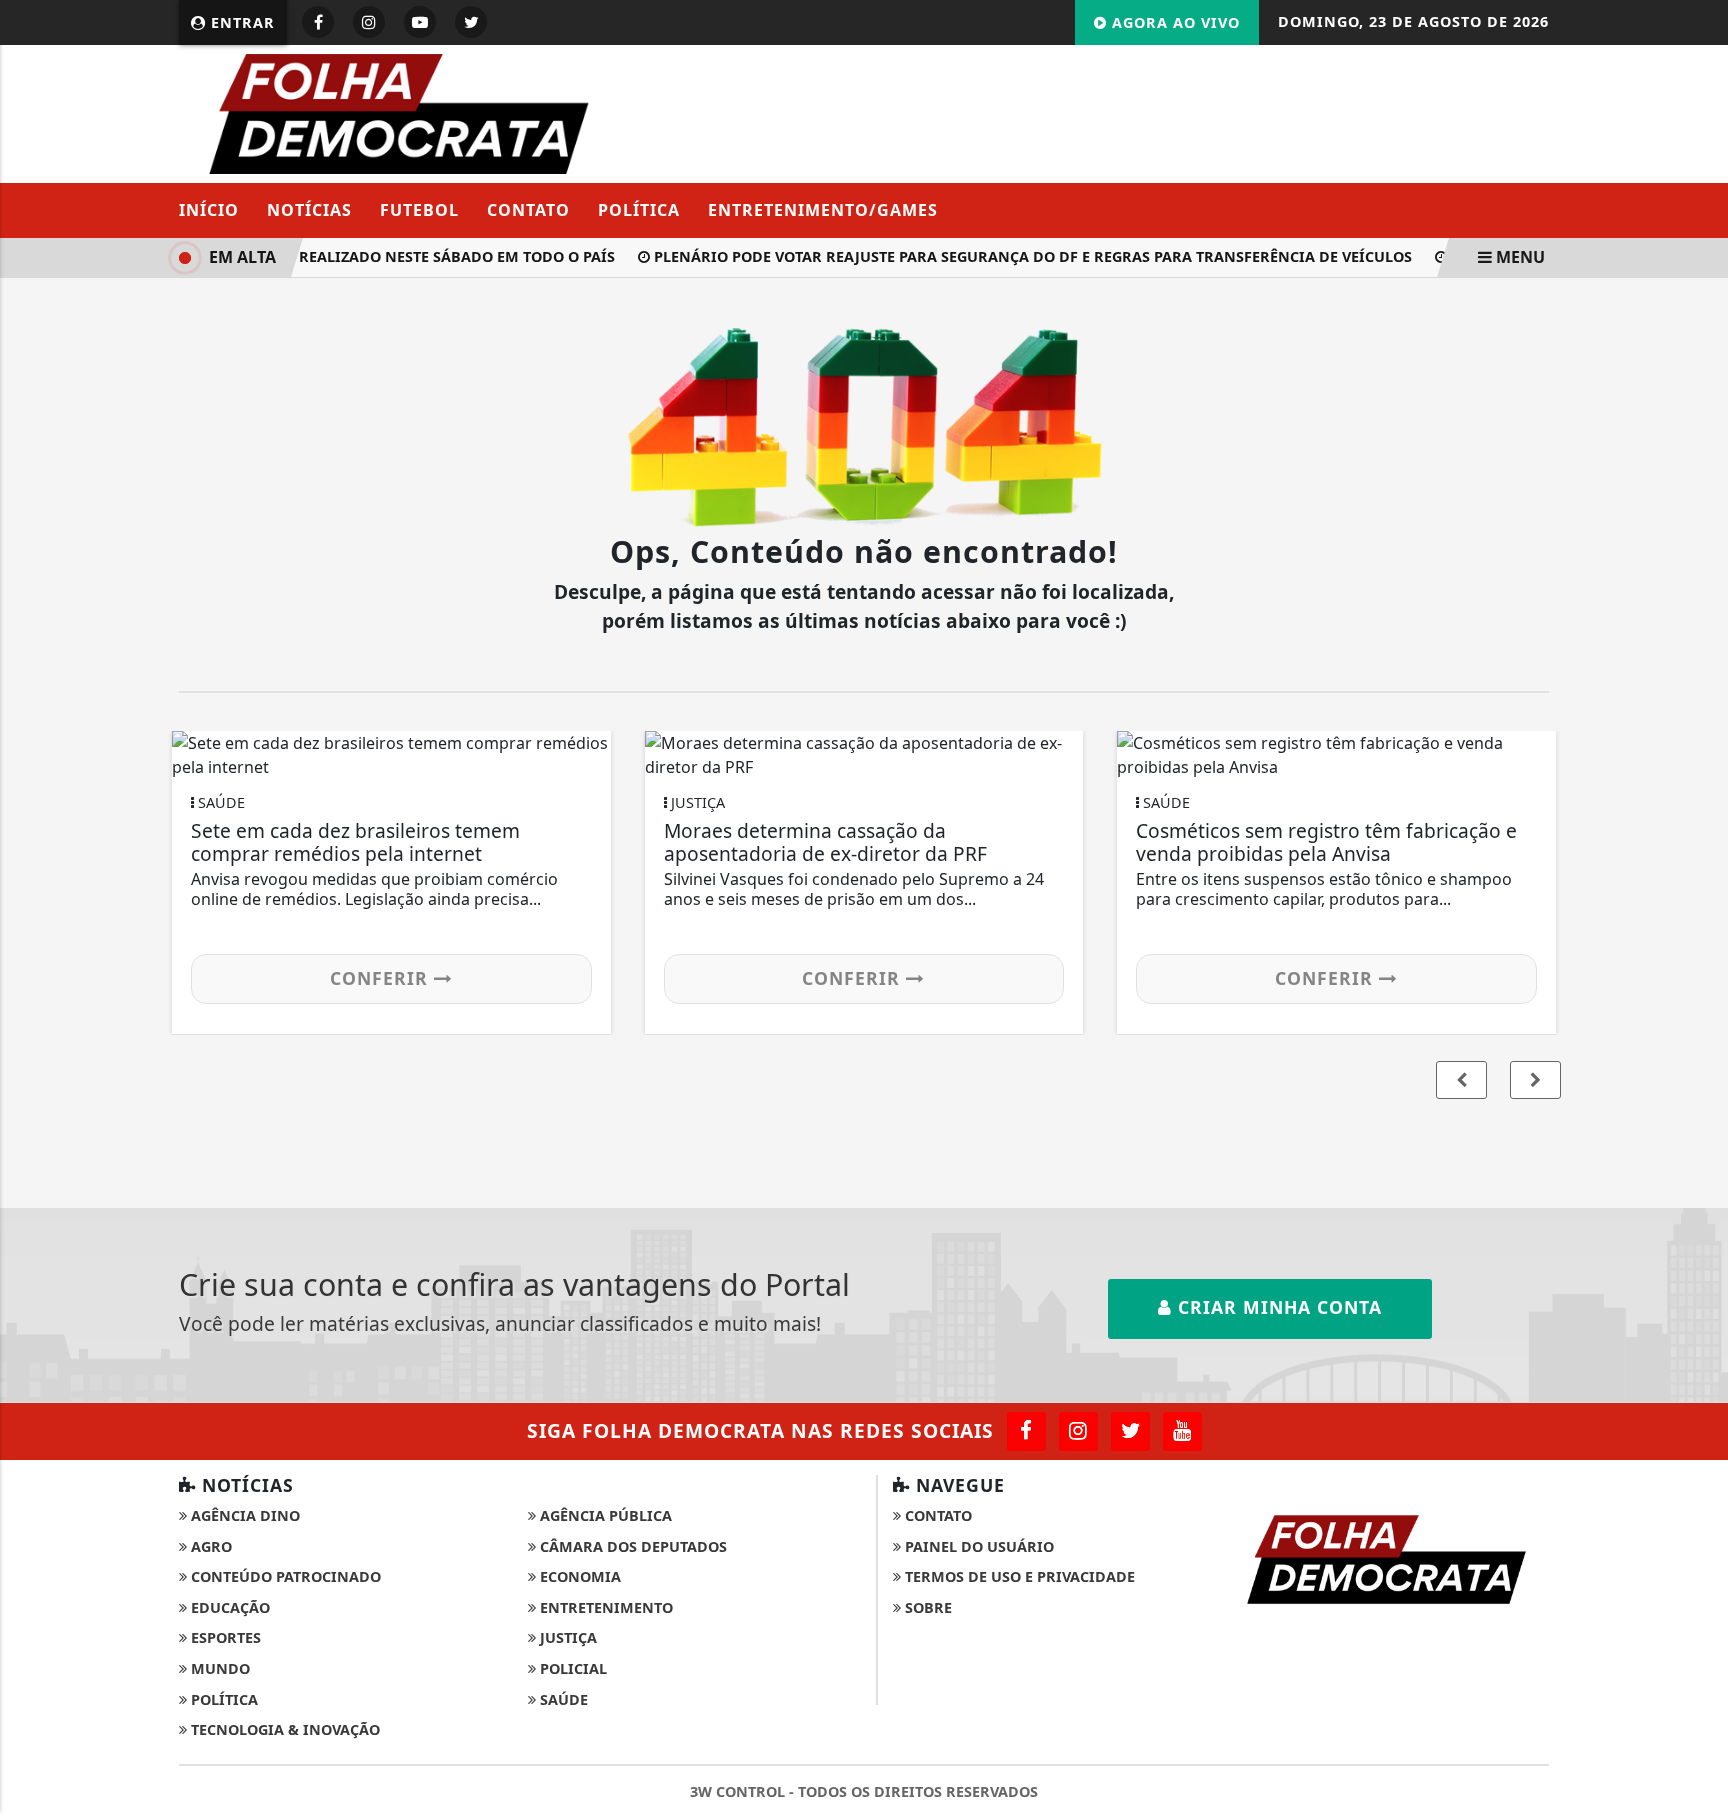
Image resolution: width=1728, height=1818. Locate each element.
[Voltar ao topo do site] (1697, 1091)
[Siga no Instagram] (369, 22)
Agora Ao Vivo (1173, 22)
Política (639, 210)
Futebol (419, 210)
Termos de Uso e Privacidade (1018, 1576)
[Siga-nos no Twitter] (1130, 1431)
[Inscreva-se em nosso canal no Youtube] (1182, 1431)
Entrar (240, 22)
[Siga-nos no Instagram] (1078, 1431)
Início (209, 210)
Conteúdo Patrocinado (284, 1576)
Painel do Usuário (977, 1546)
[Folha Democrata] (399, 112)
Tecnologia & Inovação (283, 1729)
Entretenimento (604, 1607)
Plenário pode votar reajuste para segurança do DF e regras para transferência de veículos (1020, 256)
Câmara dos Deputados (631, 1546)
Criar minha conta (1277, 1307)
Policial (571, 1668)
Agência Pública (604, 1515)
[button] (1535, 1080)
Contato (528, 210)
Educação (228, 1607)
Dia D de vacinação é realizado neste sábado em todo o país (359, 256)
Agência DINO (243, 1515)
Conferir (382, 978)
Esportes (224, 1637)
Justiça (566, 1637)
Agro (209, 1546)
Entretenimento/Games (823, 210)
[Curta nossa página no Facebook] (1026, 1431)
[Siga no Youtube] (420, 22)
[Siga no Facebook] (318, 22)
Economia (578, 1576)
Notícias (309, 210)
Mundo (218, 1668)
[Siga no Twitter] (471, 22)
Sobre (926, 1607)
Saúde (562, 1699)
